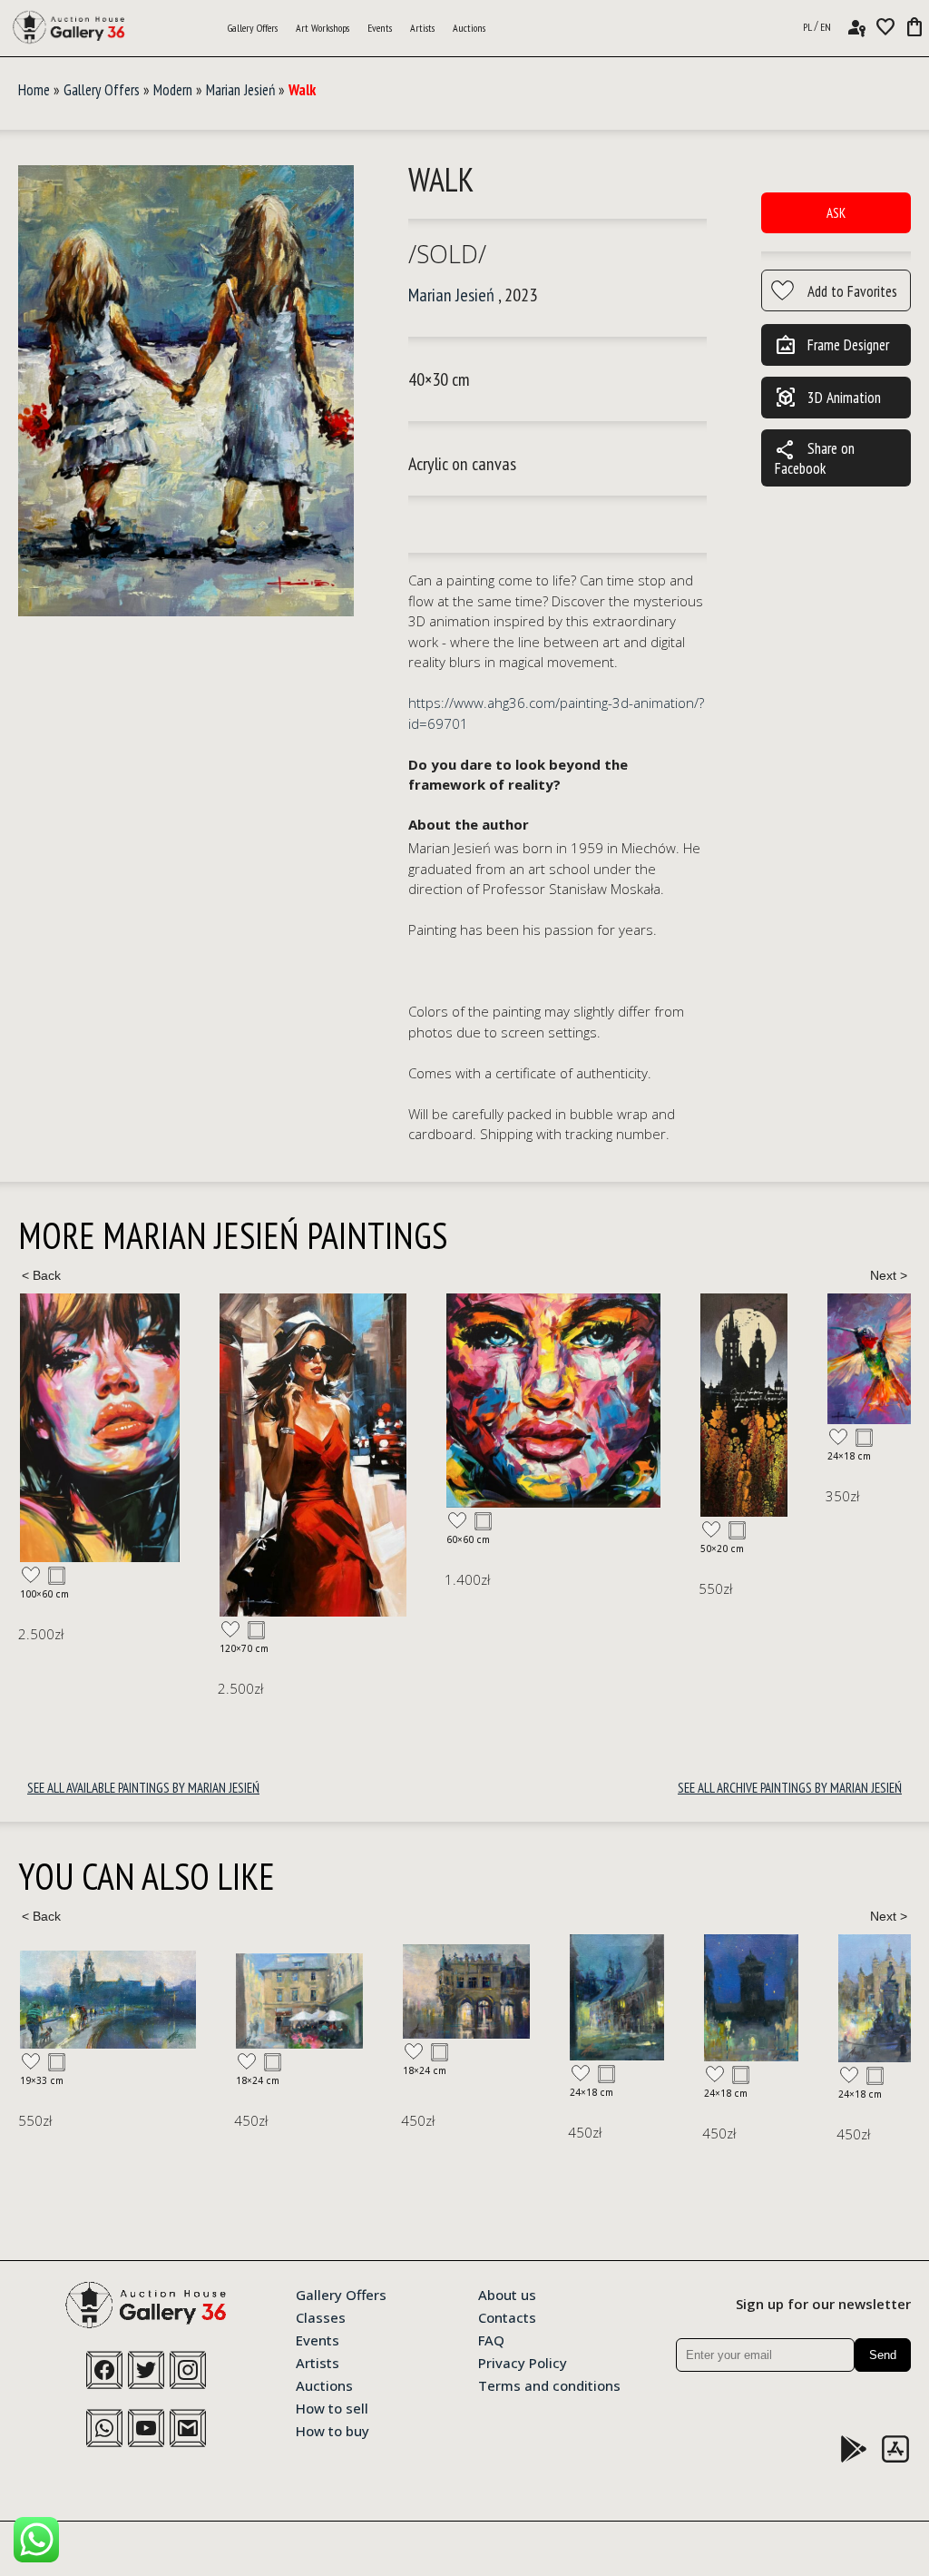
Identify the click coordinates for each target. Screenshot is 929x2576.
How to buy (332, 2430)
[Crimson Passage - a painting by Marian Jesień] (113, 1455)
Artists (422, 28)
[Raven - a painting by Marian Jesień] (826, 1361)
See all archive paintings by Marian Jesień (790, 1788)
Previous (41, 1275)
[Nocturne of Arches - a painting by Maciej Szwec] (250, 1991)
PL (807, 27)
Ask (836, 213)
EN (826, 27)
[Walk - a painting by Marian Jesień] (186, 392)
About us (507, 2294)
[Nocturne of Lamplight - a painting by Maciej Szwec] (401, 1997)
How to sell (332, 2407)
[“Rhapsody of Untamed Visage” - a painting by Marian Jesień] (354, 1401)
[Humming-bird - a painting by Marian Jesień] (675, 1359)
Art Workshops (323, 28)
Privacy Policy (523, 2362)
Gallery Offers (253, 28)
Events (380, 28)
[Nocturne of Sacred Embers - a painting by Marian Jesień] (544, 1405)
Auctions (469, 28)
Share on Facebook (815, 458)
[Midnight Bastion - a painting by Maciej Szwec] (535, 1998)
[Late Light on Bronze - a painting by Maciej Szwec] (670, 1998)
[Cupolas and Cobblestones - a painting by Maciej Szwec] (804, 1997)
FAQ (491, 2339)
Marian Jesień (240, 90)
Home (34, 90)
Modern (173, 90)
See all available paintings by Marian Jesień (143, 1788)
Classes (321, 2316)
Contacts (507, 2316)
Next (888, 1275)
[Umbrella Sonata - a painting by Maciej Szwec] (83, 2001)
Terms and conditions (549, 2384)
